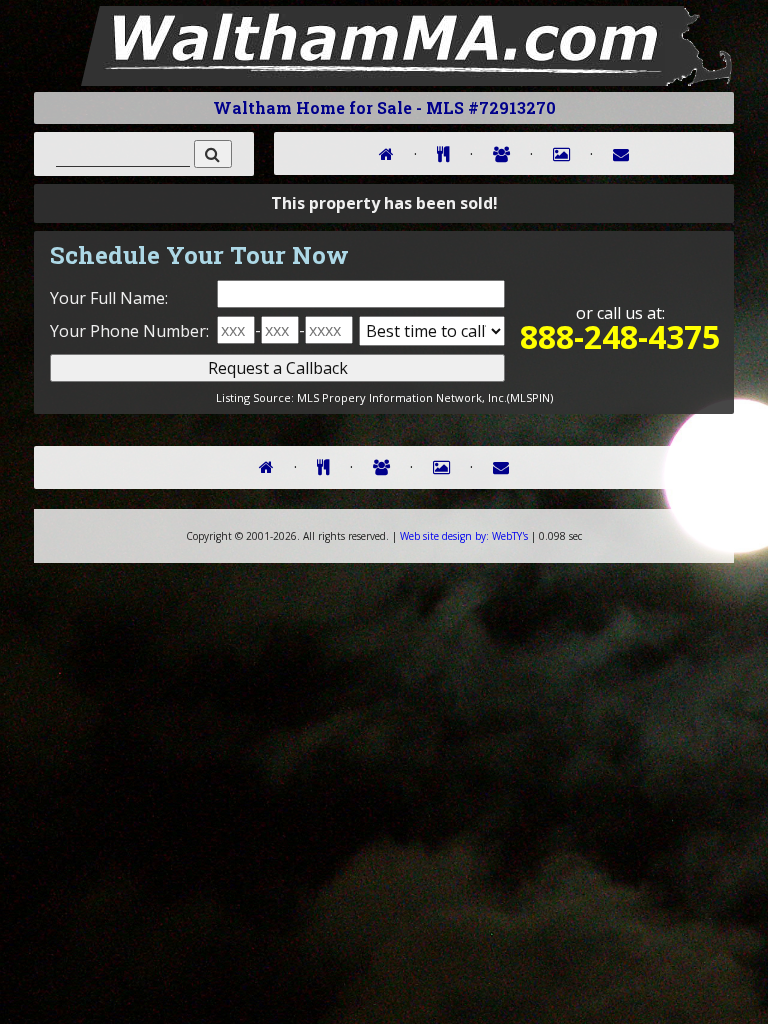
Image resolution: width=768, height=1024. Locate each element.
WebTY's (464, 536)
